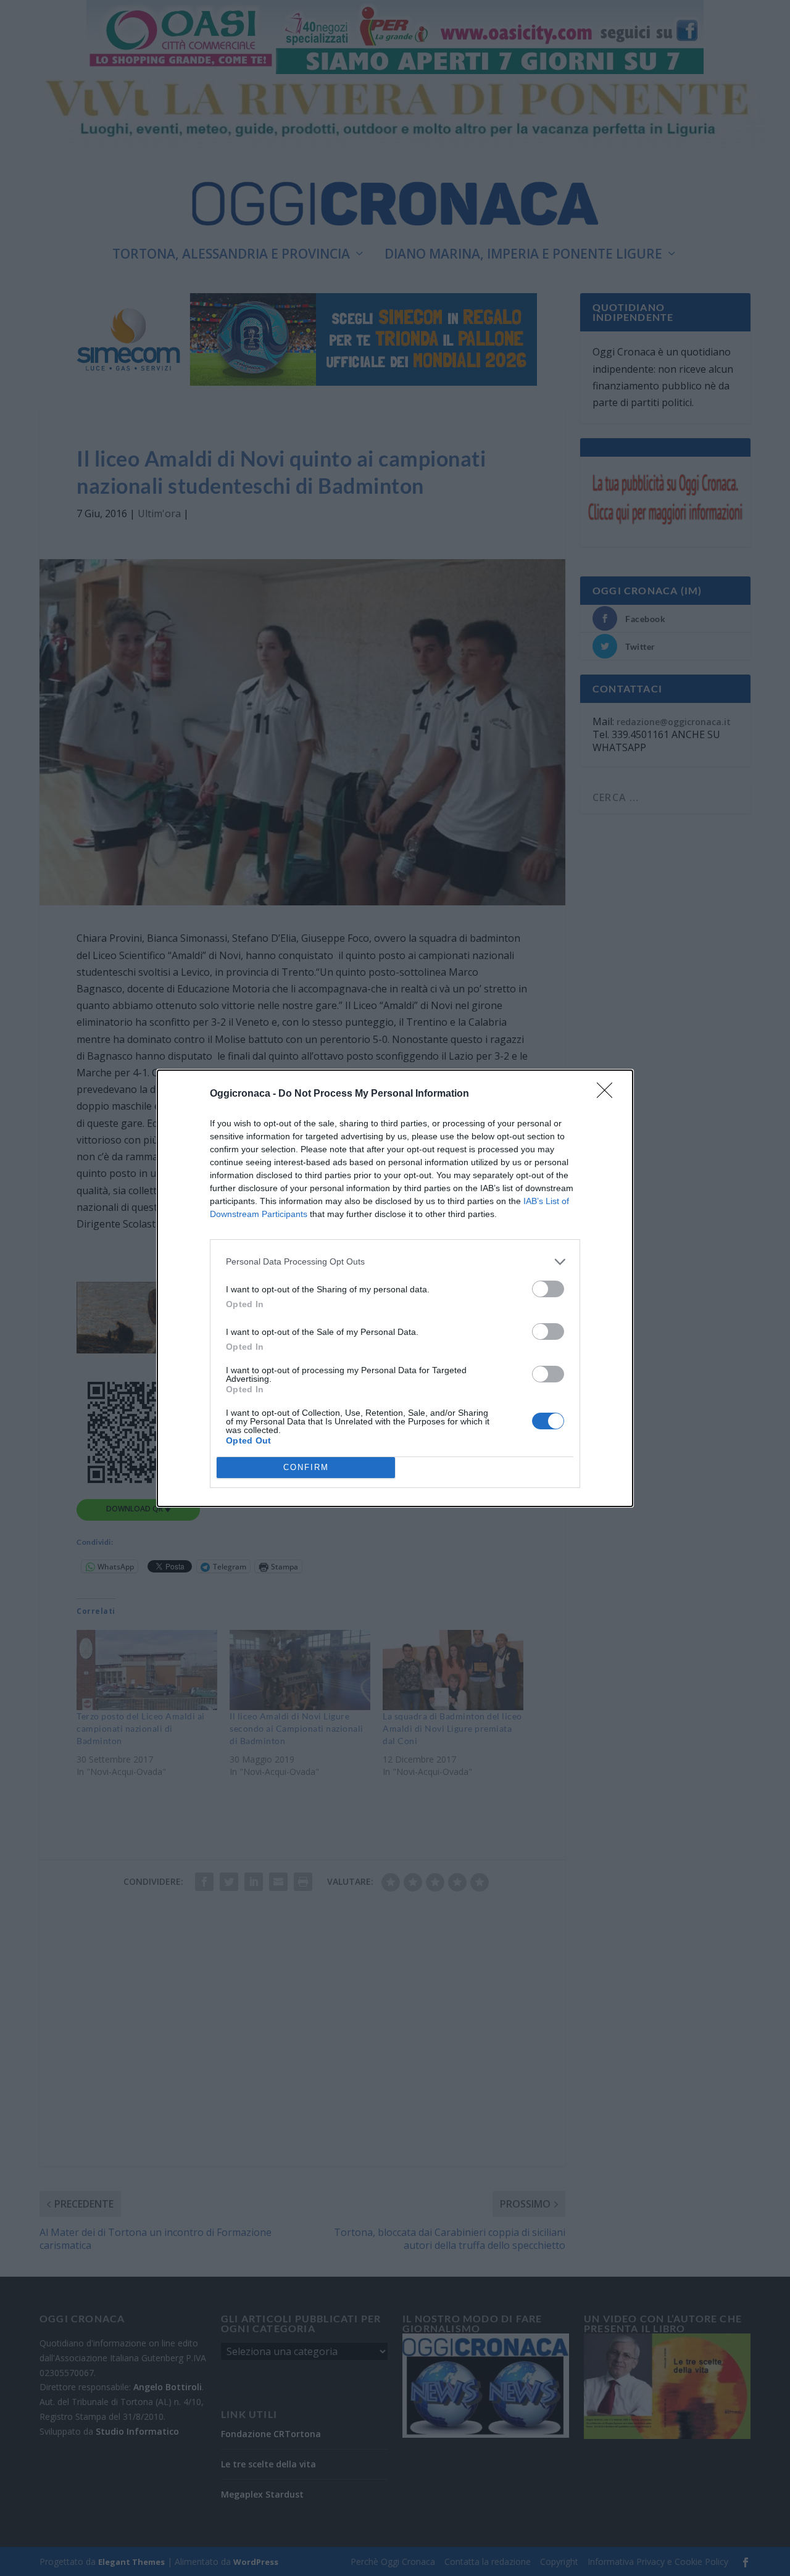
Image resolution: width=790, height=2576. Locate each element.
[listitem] (395, 1262)
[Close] (609, 1094)
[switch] (548, 1289)
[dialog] (395, 1288)
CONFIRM (306, 1467)
